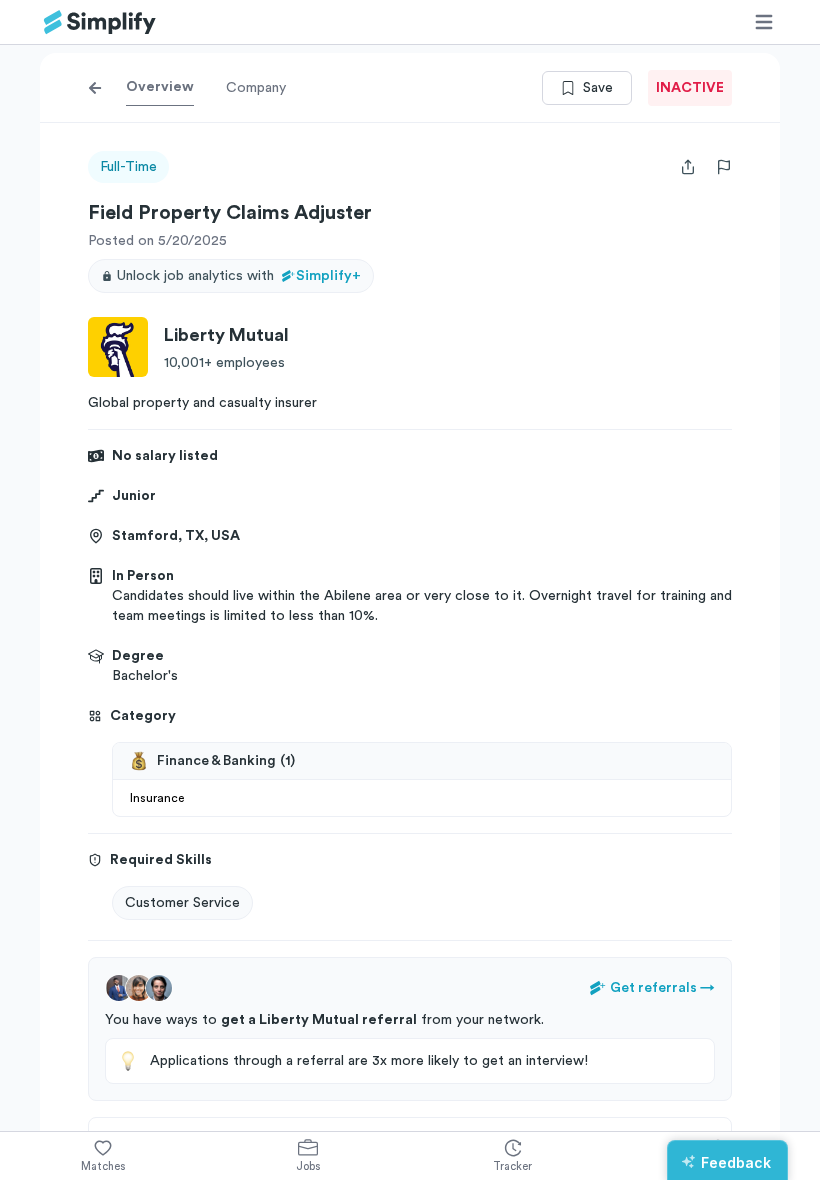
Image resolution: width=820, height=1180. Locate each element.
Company (256, 88)
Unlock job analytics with (239, 276)
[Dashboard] (100, 22)
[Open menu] (764, 22)
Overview (160, 87)
